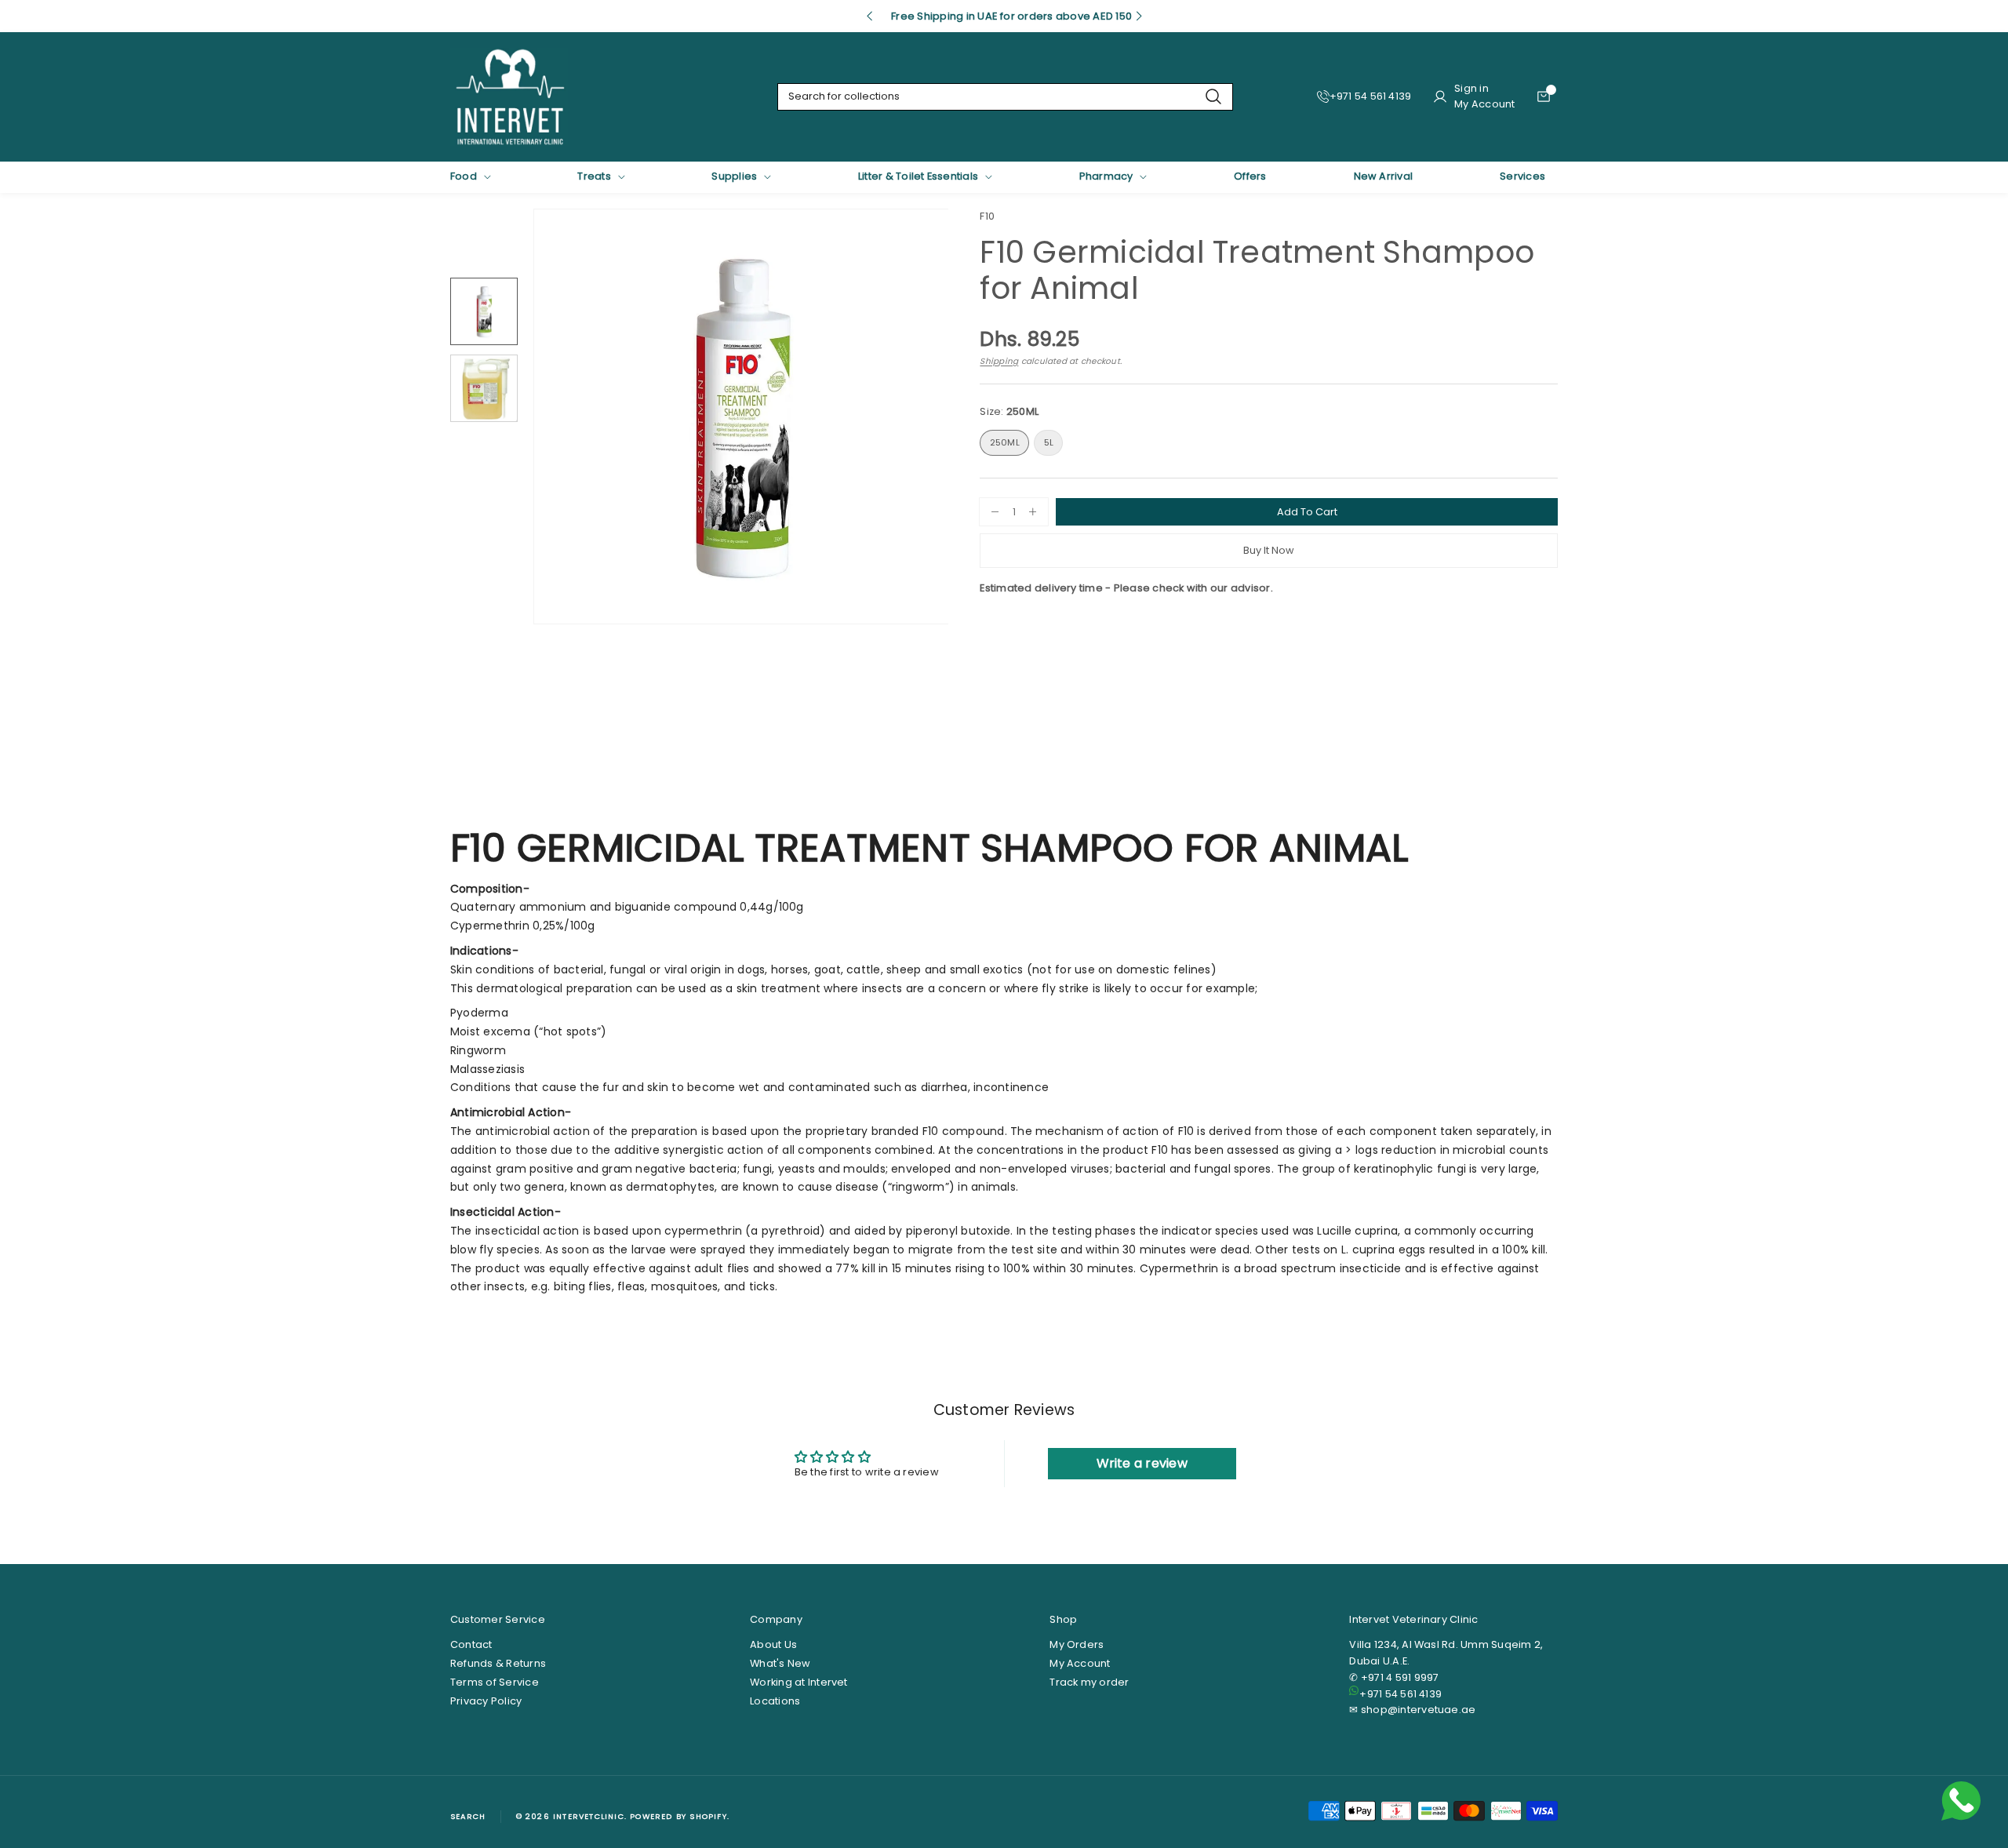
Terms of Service (495, 1682)
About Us (773, 1644)
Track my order (1089, 1682)
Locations (775, 1701)
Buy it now (1269, 550)
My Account (1080, 1663)
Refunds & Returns (498, 1663)
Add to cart (1307, 512)
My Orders (1077, 1644)
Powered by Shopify (678, 1816)
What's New (780, 1663)
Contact (471, 1644)
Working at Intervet (799, 1682)
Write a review (1142, 1463)
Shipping (999, 361)
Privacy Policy (486, 1701)
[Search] (1213, 97)
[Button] (869, 16)
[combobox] (1005, 97)
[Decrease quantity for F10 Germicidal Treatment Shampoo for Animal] (989, 512)
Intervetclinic (589, 1816)
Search (468, 1816)
